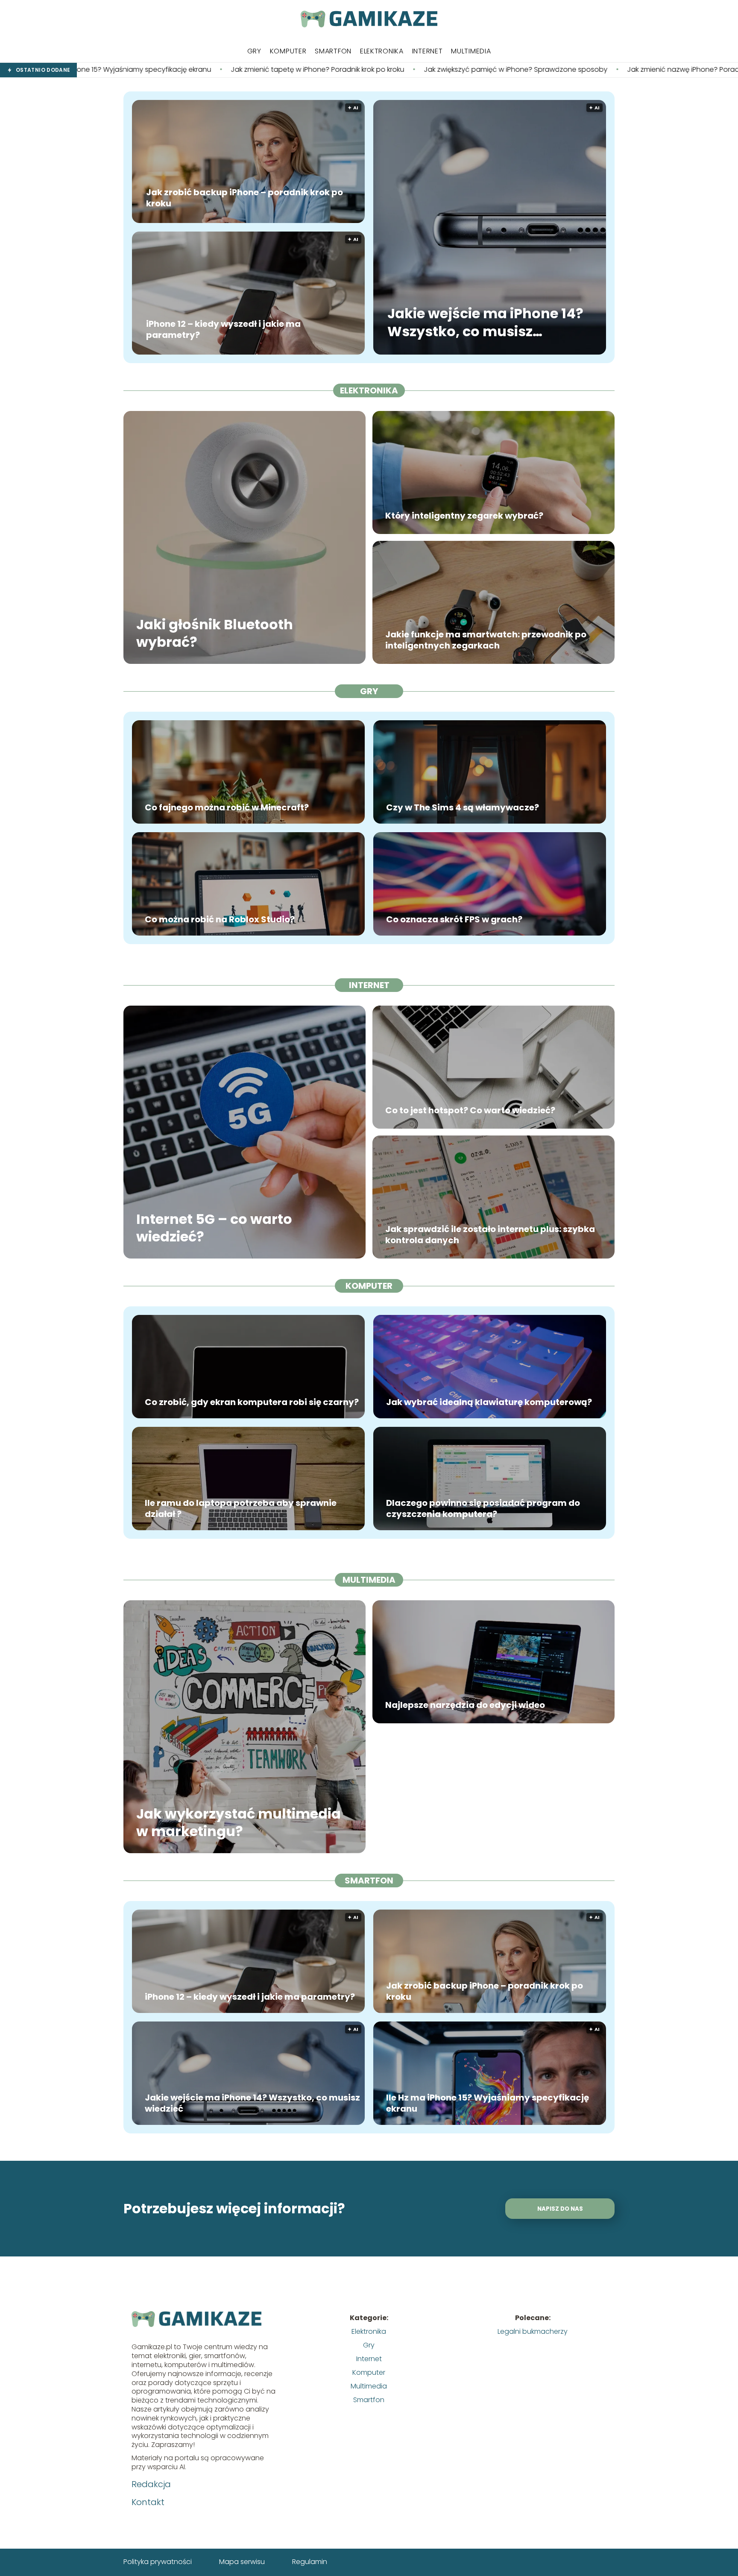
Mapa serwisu (242, 2562)
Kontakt (148, 2502)
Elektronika (382, 51)
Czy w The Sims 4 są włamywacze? (463, 807)
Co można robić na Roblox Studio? (220, 919)
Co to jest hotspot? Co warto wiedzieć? (470, 1110)
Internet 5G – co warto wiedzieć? (214, 1228)
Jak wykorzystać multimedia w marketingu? (239, 1822)
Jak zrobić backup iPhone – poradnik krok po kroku (245, 198)
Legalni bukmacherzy (533, 2331)
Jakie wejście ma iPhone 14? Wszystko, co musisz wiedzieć (485, 323)
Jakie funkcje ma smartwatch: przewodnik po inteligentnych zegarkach (486, 640)
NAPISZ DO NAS (560, 2209)
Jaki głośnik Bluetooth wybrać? (215, 633)
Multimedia (471, 51)
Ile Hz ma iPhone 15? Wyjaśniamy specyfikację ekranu (488, 2103)
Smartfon (333, 51)
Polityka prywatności (158, 2562)
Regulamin (310, 2562)
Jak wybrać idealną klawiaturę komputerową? (489, 1402)
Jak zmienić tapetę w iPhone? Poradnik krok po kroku (140, 70)
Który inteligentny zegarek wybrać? (464, 516)
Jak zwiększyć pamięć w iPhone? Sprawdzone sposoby (338, 70)
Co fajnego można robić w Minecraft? (227, 807)
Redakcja (151, 2484)
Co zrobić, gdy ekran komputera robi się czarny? (252, 1402)
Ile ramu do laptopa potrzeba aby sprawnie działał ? (241, 1508)
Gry (254, 51)
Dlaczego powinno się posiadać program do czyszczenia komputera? (483, 1508)
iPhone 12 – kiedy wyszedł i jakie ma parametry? (223, 329)
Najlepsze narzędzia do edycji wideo (465, 1705)
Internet (428, 51)
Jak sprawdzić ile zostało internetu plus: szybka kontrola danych (490, 1235)
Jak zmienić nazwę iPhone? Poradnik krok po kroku (532, 70)
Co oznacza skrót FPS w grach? (454, 919)
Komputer (288, 51)
